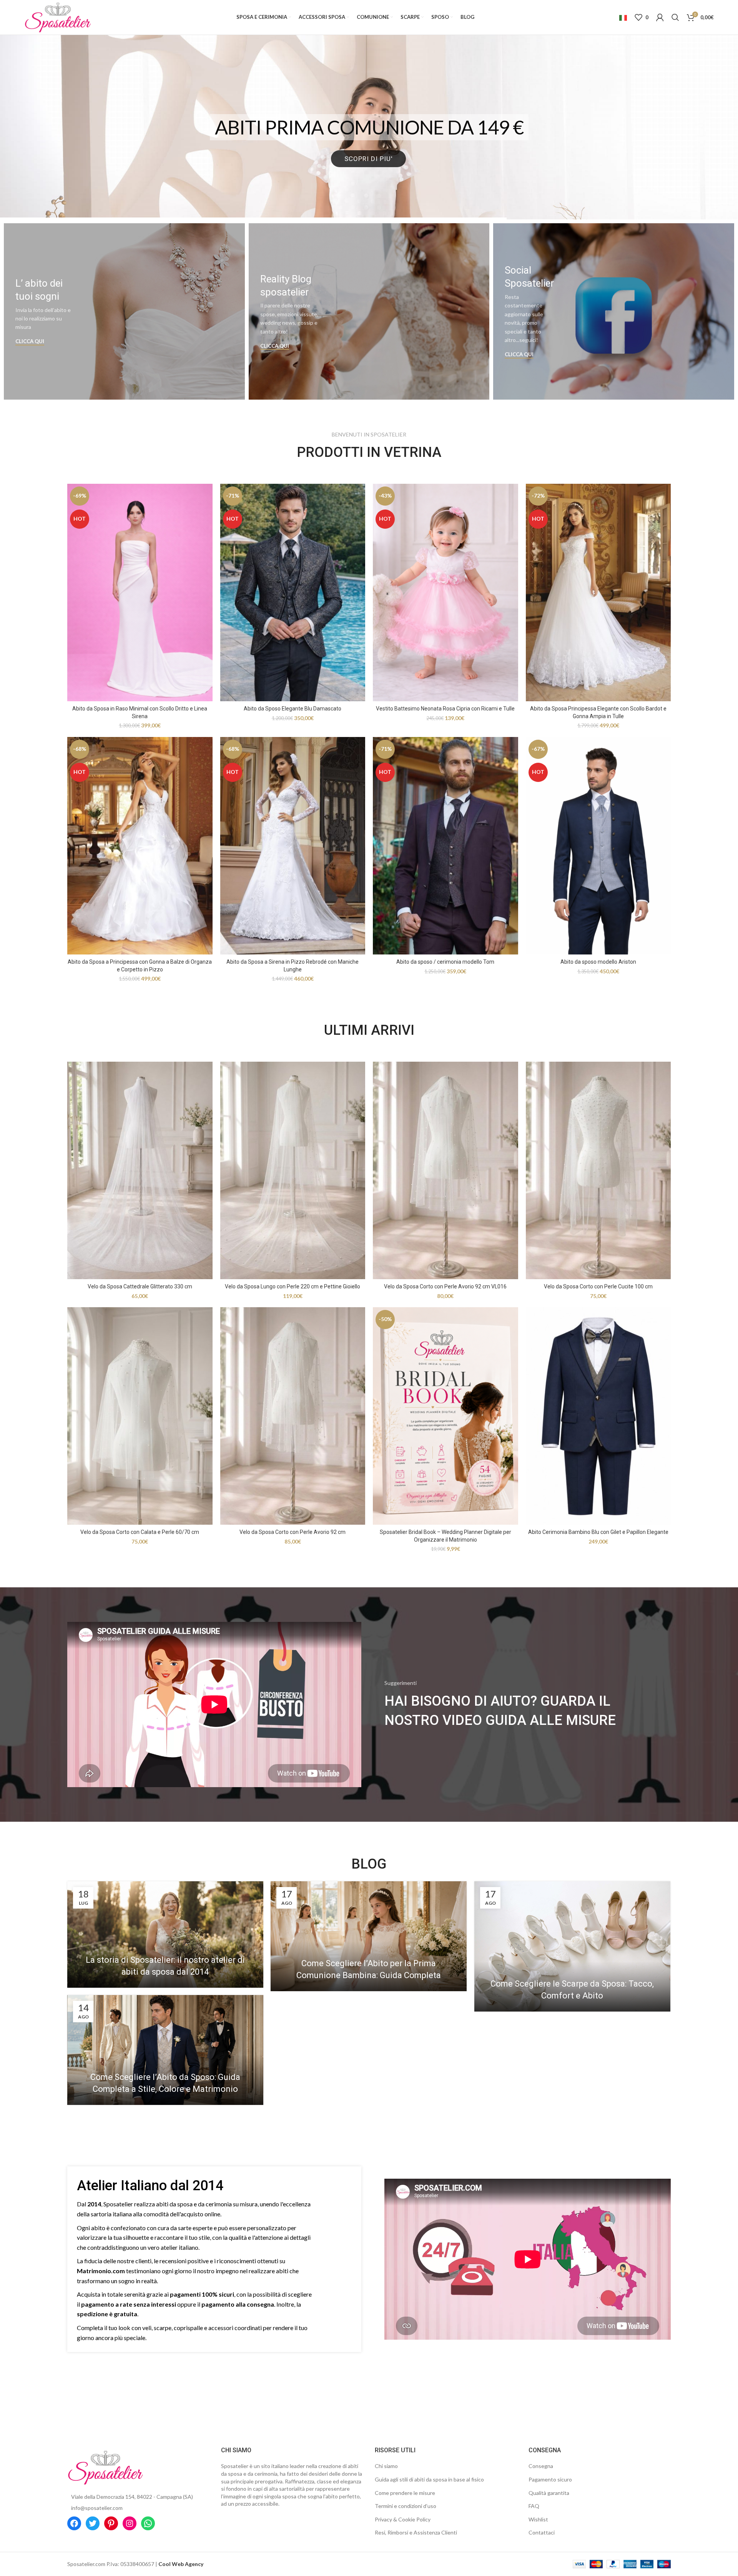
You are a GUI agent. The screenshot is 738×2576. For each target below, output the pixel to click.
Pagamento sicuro (550, 2479)
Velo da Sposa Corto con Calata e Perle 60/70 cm (140, 1532)
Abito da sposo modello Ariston (598, 962)
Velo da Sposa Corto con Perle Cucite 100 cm (598, 1286)
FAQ (534, 2506)
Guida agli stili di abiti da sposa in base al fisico (429, 2479)
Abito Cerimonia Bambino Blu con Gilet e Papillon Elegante (598, 1532)
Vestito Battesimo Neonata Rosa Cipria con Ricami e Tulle (445, 709)
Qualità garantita (549, 2493)
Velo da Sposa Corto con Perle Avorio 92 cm (293, 1532)
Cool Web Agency (181, 2564)
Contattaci (542, 2532)
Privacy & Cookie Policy (403, 2519)
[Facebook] (74, 2523)
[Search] (675, 17)
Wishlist (538, 2519)
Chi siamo (386, 2466)
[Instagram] (130, 2523)
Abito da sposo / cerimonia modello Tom (445, 962)
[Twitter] (93, 2523)
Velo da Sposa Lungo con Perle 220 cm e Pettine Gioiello (293, 1286)
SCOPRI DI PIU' (368, 193)
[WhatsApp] (148, 2523)
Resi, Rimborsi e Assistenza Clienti (416, 2532)
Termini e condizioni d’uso (406, 2506)
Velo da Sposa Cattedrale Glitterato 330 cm (140, 1286)
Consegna (541, 2466)
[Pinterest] (111, 2523)
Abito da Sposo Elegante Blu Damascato (293, 709)
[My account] (660, 17)
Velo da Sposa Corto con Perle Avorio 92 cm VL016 (445, 1286)
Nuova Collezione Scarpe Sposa (369, 138)
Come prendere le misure (405, 2493)
